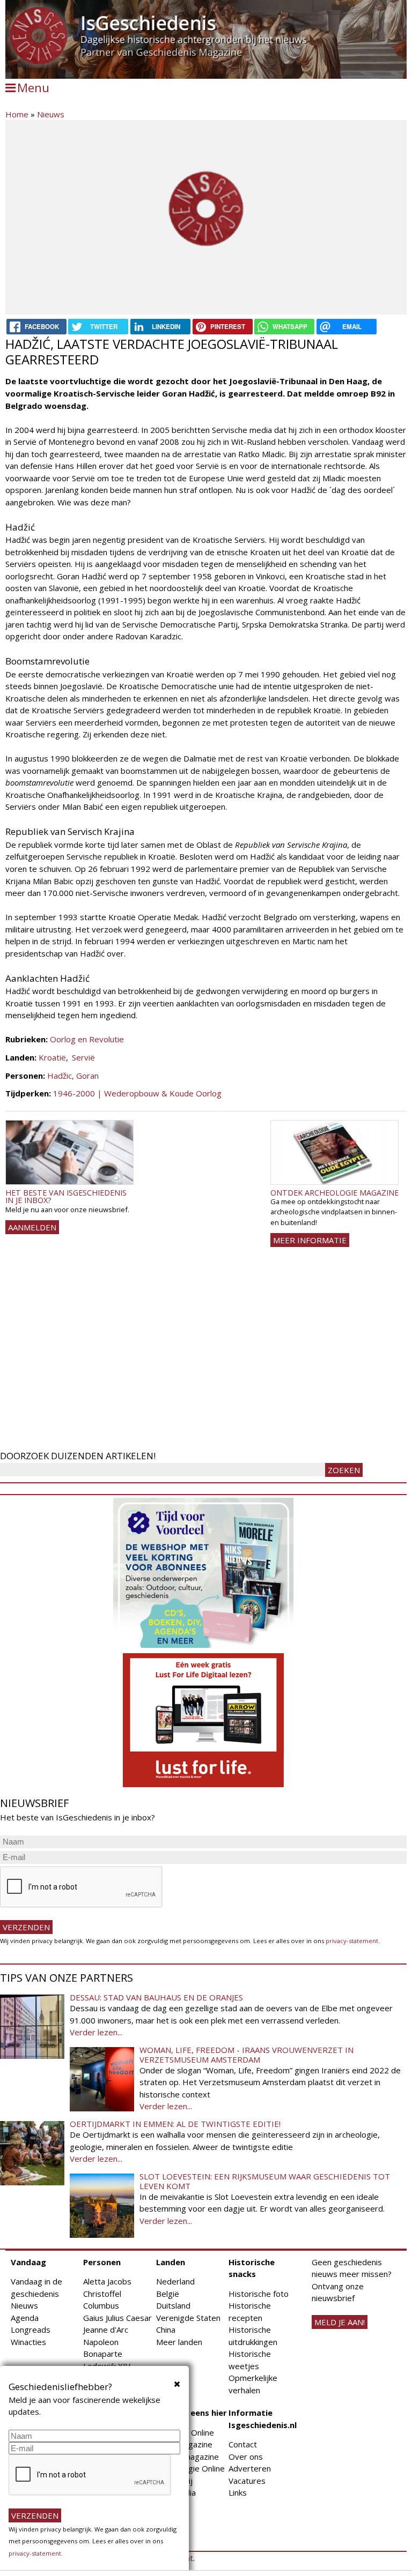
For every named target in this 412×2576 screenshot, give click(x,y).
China (166, 2329)
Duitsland (173, 2305)
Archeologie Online (190, 2468)
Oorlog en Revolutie (87, 1039)
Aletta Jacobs (107, 2281)
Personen (102, 2262)
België (168, 2294)
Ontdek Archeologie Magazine (334, 1193)
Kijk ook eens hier (192, 2413)
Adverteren (250, 2468)
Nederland (175, 2281)
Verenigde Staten (188, 2318)
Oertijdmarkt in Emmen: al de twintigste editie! (175, 2124)
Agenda (25, 2318)
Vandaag (28, 2262)
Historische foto (259, 2294)
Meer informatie (310, 1240)
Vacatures (247, 2481)
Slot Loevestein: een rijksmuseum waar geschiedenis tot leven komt (265, 2181)
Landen (171, 2262)
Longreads (31, 2329)
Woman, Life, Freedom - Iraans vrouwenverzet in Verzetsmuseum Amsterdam (247, 2055)
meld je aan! (340, 2322)
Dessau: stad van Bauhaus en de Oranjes (156, 1997)
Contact (243, 2444)
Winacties (28, 2342)
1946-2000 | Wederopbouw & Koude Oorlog (137, 1093)
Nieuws (51, 114)
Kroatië (52, 1057)
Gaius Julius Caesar (117, 2318)
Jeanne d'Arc (106, 2329)
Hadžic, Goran (73, 1076)
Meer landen (179, 2342)
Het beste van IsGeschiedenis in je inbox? (66, 1196)
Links (238, 2492)
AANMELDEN (32, 1227)
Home (17, 114)
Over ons (246, 2456)
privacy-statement (352, 1941)
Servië (83, 1057)
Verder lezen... (96, 2032)
